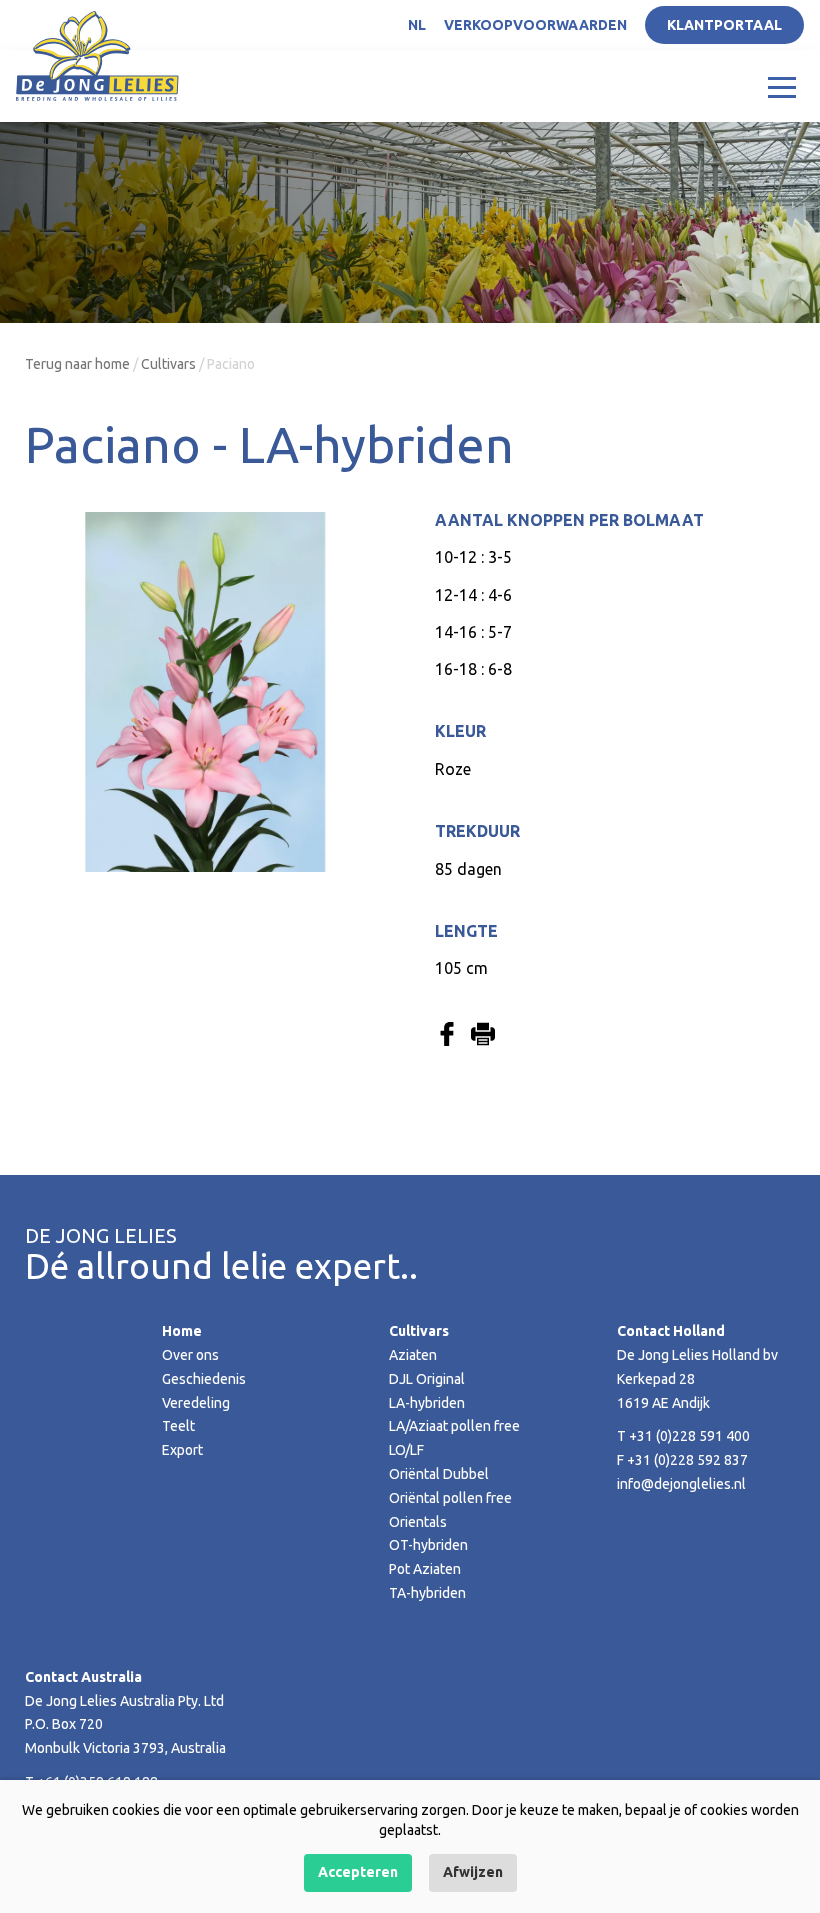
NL (417, 25)
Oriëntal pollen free (450, 1498)
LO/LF (406, 1450)
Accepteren (358, 1872)
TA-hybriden (427, 1593)
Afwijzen (473, 1872)
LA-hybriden (427, 1403)
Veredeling (196, 1403)
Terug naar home (77, 364)
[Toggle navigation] (782, 86)
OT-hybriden (428, 1545)
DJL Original (427, 1379)
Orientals (418, 1522)
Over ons (190, 1355)
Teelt (178, 1426)
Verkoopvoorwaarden (535, 25)
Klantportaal (724, 25)
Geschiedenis (204, 1379)
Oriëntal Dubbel (439, 1474)
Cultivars (168, 364)
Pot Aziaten (425, 1569)
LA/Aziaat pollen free (454, 1426)
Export (182, 1450)
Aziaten (413, 1355)
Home (182, 1331)
